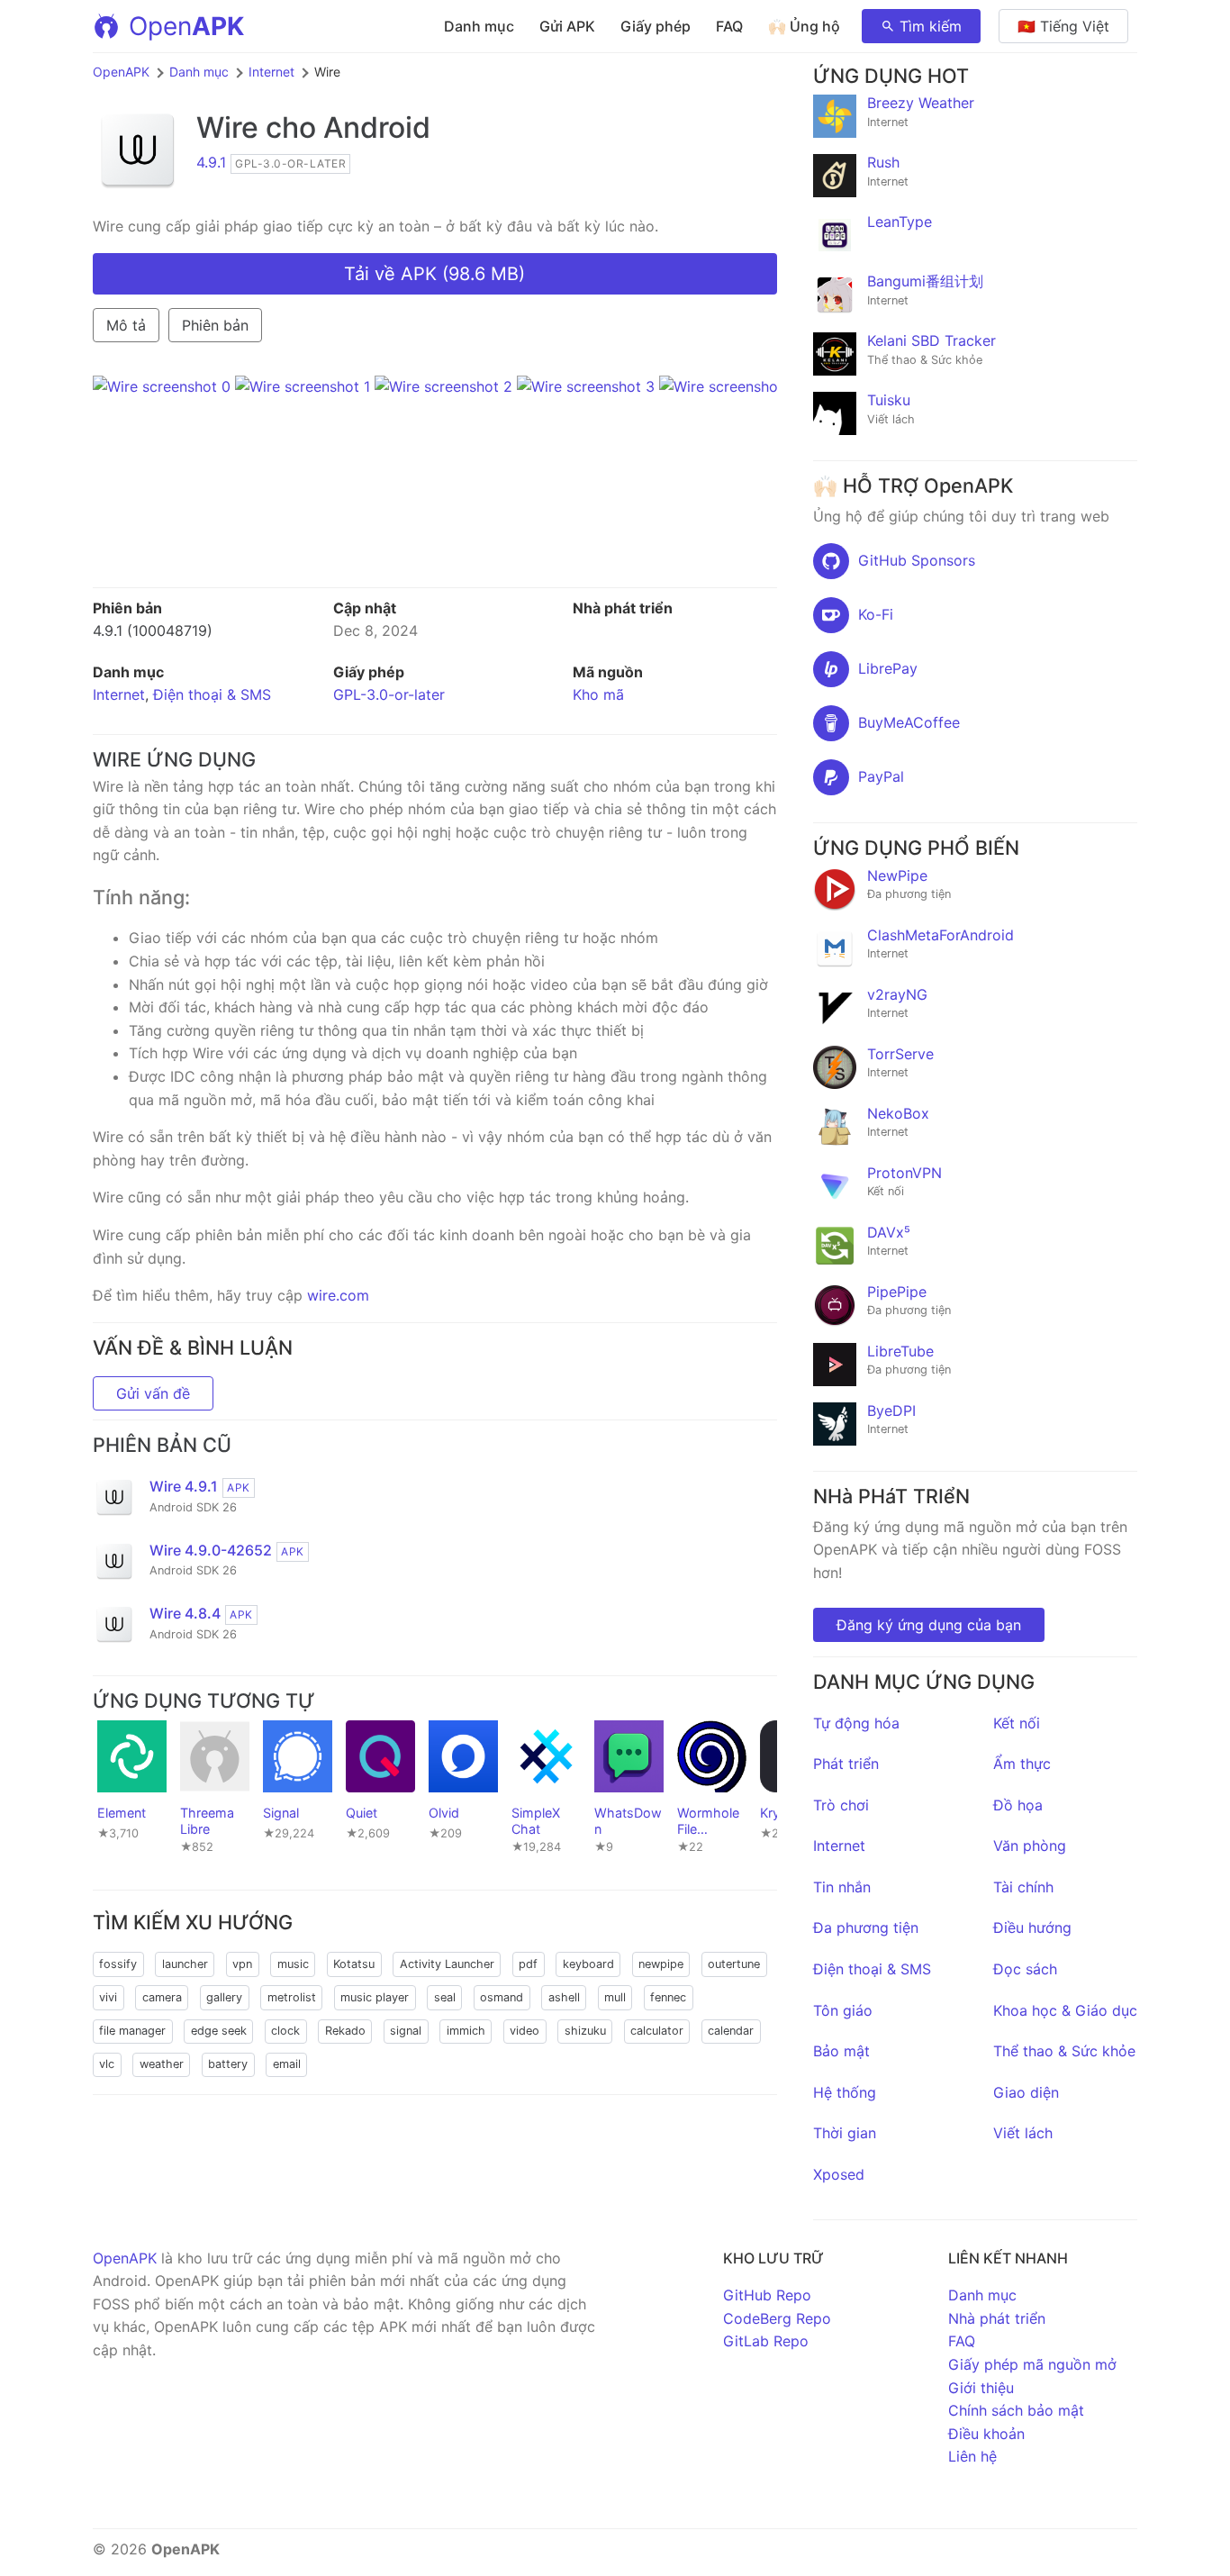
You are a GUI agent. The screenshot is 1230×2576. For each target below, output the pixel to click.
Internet (271, 72)
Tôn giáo (843, 2010)
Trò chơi (841, 1805)
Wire (227, 127)
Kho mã (598, 694)
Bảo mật (841, 2051)
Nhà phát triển (997, 2318)
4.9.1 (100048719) (153, 630)
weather (162, 2064)
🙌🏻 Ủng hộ (804, 26)
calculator (657, 2031)
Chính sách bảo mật (1016, 2410)
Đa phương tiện (866, 1927)
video (525, 2031)
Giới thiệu (981, 2388)
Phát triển (846, 1764)
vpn (242, 1964)
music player (375, 1997)
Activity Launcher (447, 1964)
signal (406, 2031)
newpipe (661, 1964)
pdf (528, 1964)
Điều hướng (1032, 1927)
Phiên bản (215, 325)
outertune (734, 1964)
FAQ (729, 26)
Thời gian (845, 2133)
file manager (132, 2031)
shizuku (585, 2031)
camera (162, 1997)
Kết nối (1017, 1723)
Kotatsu (354, 1964)
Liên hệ (972, 2456)
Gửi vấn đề (153, 1393)
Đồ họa (1018, 1805)
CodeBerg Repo (777, 2318)
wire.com (338, 1295)
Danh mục (479, 26)
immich (466, 2031)
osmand (502, 1997)
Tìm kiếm (931, 26)
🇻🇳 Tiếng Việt (1063, 26)
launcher (185, 1964)
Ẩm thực (1022, 1764)
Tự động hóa (856, 1723)
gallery (224, 1997)
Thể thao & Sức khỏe (1064, 2051)
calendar (731, 2031)
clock (285, 2031)
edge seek (219, 2031)
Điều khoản (986, 2434)
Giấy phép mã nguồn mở (1032, 2364)
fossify (118, 1964)
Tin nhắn (842, 1887)
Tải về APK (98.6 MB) (434, 274)
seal (445, 1997)
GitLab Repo (766, 2341)
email (287, 2064)
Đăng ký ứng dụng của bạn (929, 1625)
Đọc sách (1025, 1969)
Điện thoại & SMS (212, 694)
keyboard (588, 1964)
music (293, 1964)
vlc (107, 2064)
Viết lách (1023, 2133)
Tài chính (1023, 1887)
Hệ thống (845, 2092)
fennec (668, 1997)
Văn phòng (1030, 1846)
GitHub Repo (767, 2295)
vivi (108, 1997)
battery (228, 2064)
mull (615, 1997)
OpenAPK (121, 72)
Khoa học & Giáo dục (1065, 2010)
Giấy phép (656, 26)
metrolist (292, 1997)
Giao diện (1026, 2092)
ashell (564, 1997)
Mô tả (126, 325)
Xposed (839, 2174)
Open (186, 26)
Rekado (345, 2031)
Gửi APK (567, 26)
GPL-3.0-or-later (389, 694)
